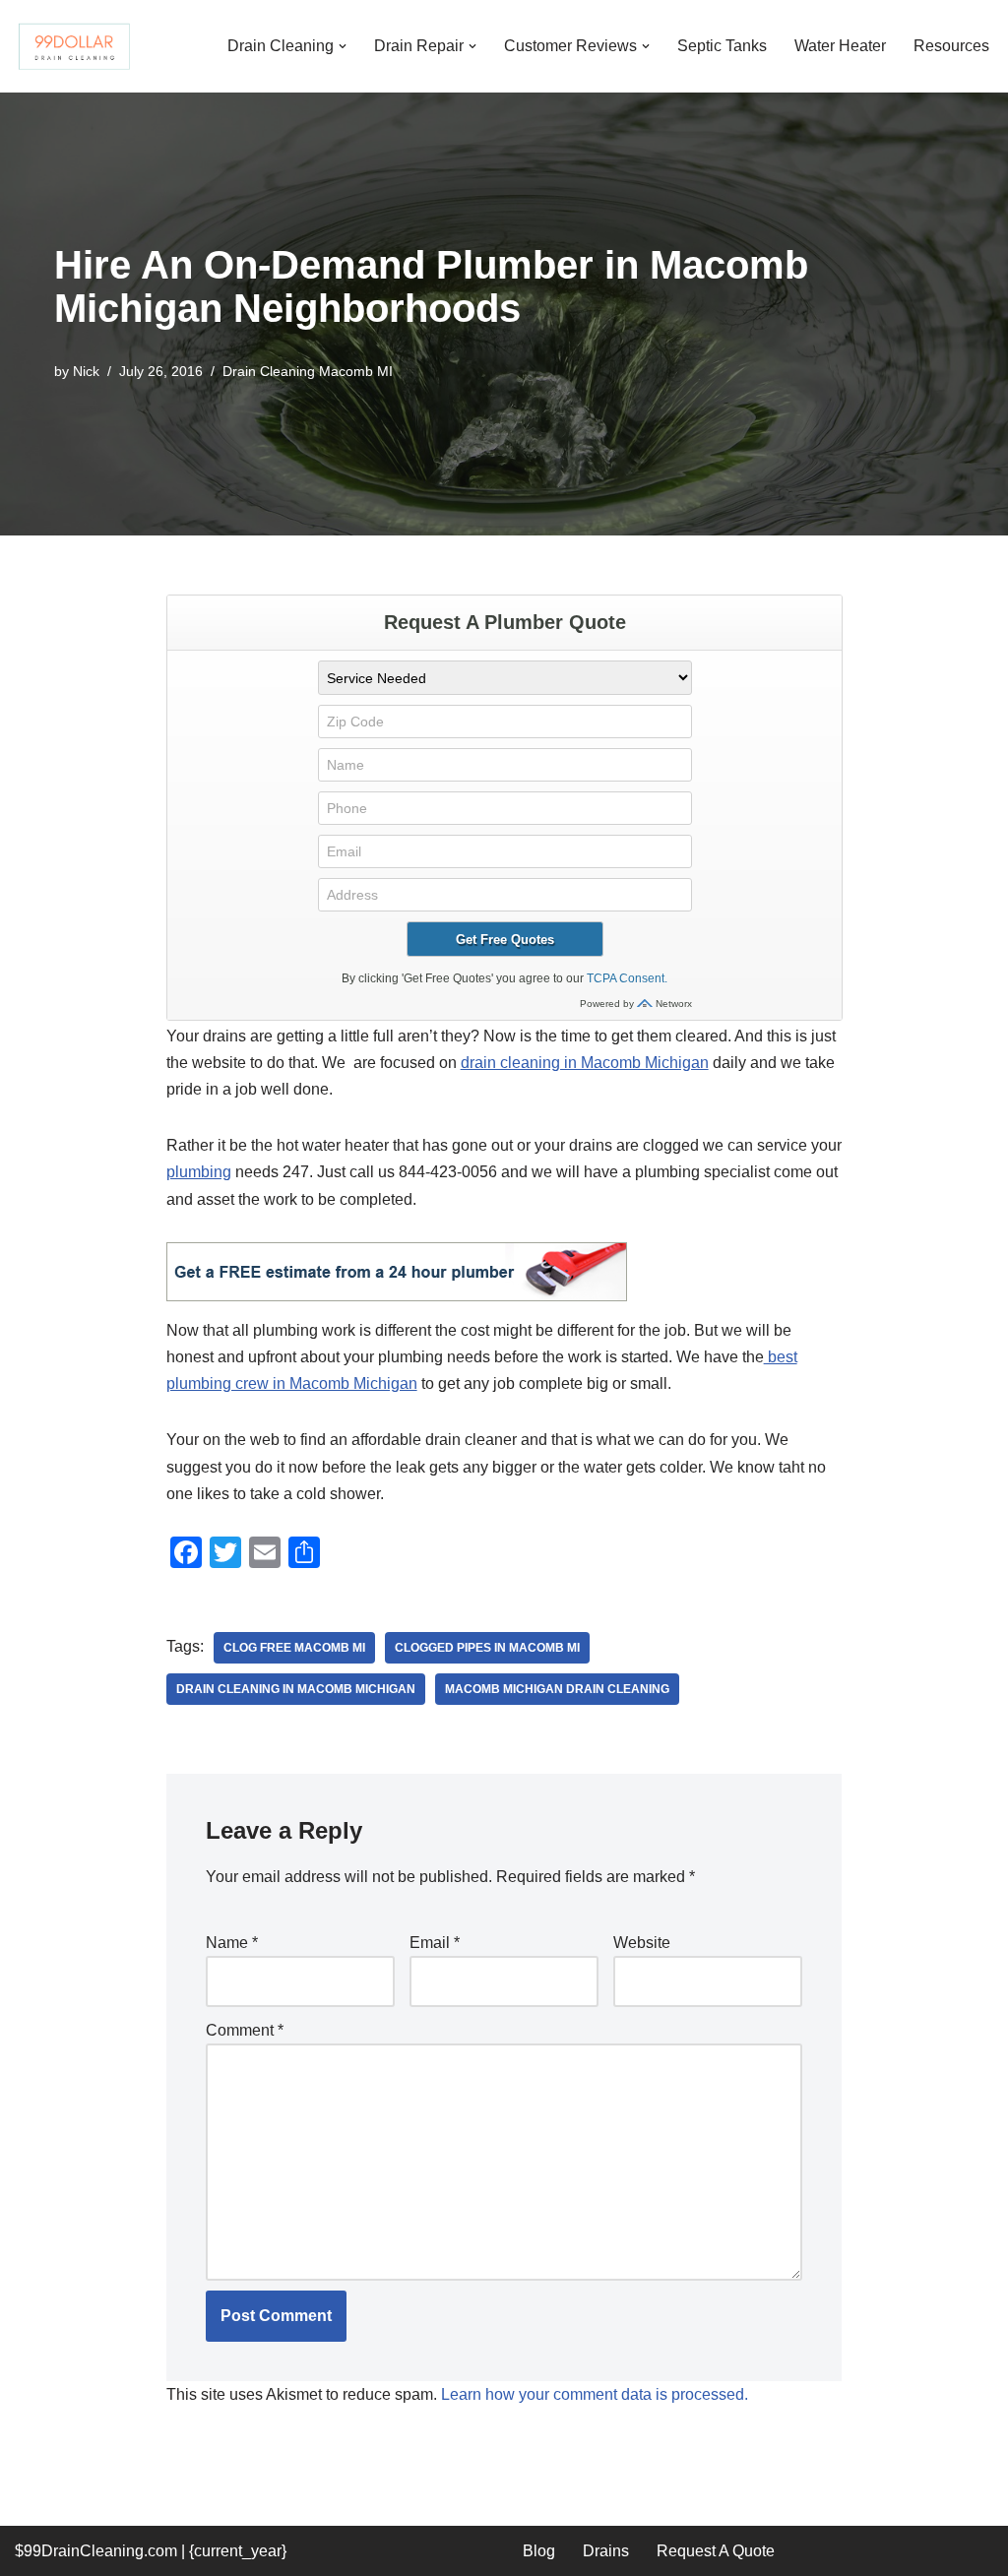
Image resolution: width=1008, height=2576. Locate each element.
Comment (245, 2030)
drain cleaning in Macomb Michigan (585, 1063)
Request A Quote (716, 2551)
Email (435, 1943)
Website (642, 1943)
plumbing (199, 1172)
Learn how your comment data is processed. (595, 2394)
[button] (343, 46)
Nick (86, 371)
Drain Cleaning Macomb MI (308, 371)
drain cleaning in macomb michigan (296, 1689)
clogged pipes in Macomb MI (487, 1648)
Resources (951, 46)
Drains (606, 2551)
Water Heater (840, 46)
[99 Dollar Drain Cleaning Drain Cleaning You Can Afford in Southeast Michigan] (74, 46)
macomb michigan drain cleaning (557, 1689)
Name (232, 1943)
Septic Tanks (722, 46)
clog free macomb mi (294, 1648)
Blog (539, 2551)
